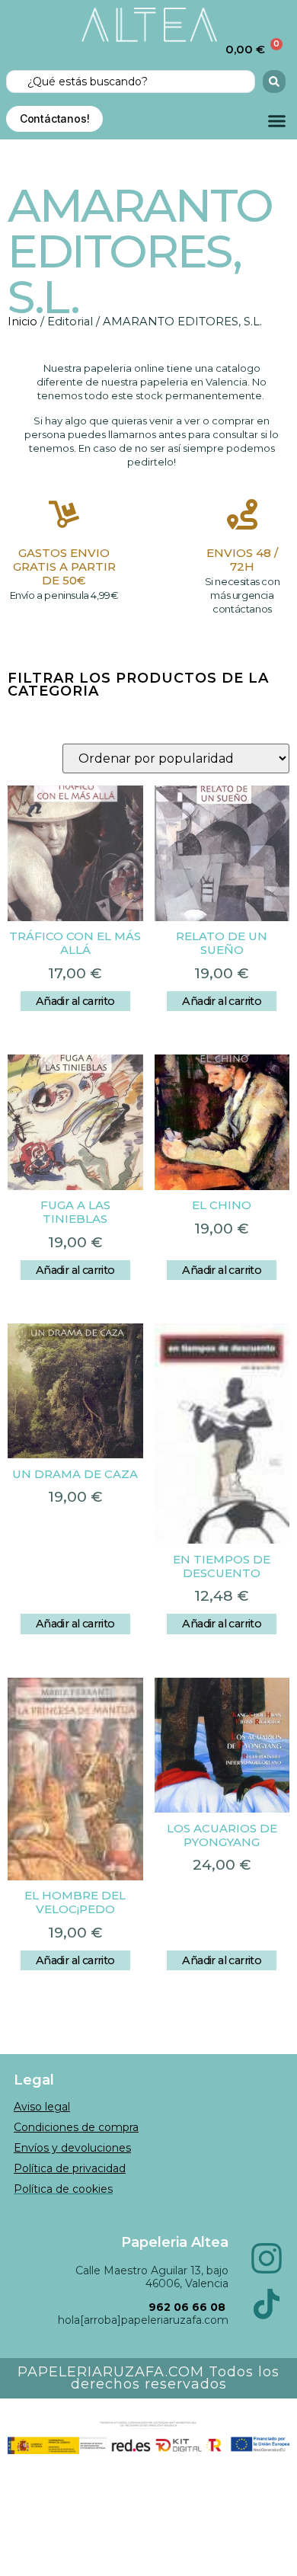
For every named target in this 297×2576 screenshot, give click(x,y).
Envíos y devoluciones (72, 2148)
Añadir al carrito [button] (75, 1001)
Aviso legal (42, 2107)
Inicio (22, 322)
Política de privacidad (70, 2168)
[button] (277, 121)
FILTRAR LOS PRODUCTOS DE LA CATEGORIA (138, 685)
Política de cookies (63, 2189)
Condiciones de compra (76, 2127)
